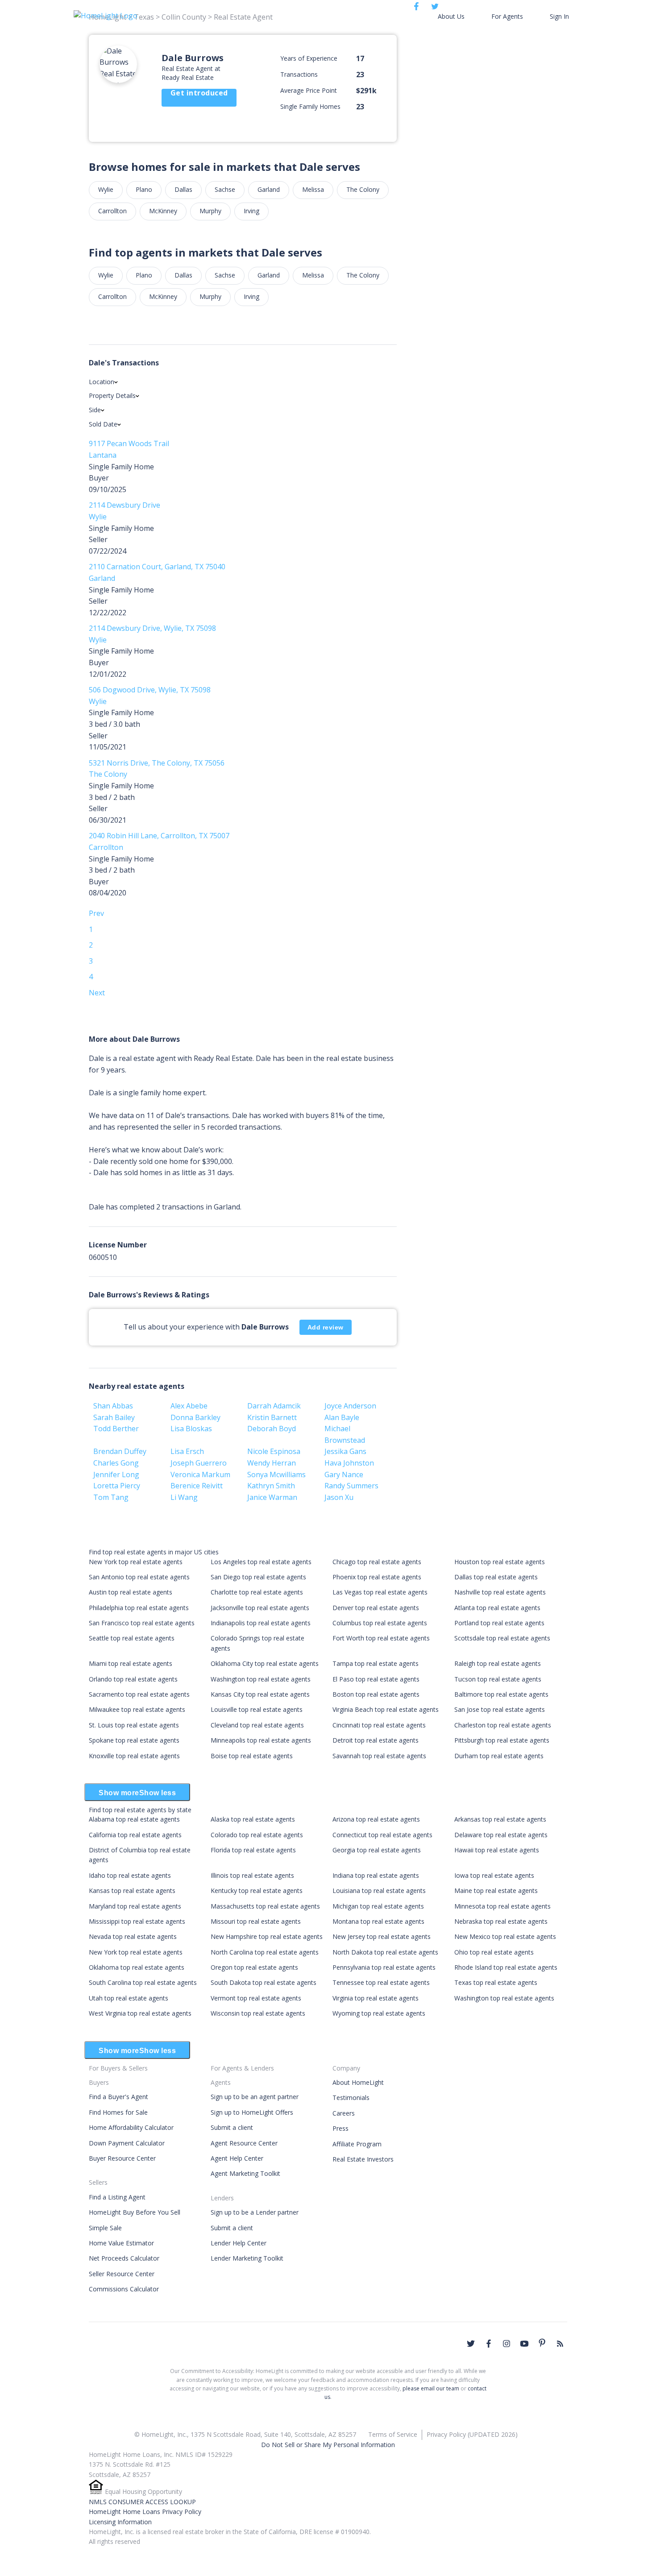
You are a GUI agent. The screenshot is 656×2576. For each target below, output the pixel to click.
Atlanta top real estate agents (497, 1608)
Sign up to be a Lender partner (255, 2212)
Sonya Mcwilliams (276, 1474)
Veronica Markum (200, 1474)
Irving (251, 211)
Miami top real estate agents (131, 1663)
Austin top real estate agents (131, 1592)
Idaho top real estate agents (130, 1875)
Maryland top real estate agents (135, 1906)
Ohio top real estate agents (494, 1952)
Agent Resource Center (244, 2143)
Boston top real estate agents (376, 1694)
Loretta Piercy (117, 1486)
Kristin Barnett (272, 1417)
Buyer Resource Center (122, 2158)
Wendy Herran (272, 1463)
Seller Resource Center (122, 2274)
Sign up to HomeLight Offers (252, 2112)
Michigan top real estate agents (378, 1906)
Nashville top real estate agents (500, 1592)
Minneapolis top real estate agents (261, 1740)
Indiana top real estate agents (376, 1875)
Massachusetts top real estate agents (265, 1906)
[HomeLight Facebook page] (489, 2344)
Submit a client (232, 2127)
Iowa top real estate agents (494, 1875)
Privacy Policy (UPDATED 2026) (472, 2434)
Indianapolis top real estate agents (261, 1623)
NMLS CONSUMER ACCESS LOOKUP (142, 2502)
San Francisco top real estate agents (142, 1623)
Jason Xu (339, 1497)
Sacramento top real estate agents (139, 1694)
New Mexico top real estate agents (505, 1936)
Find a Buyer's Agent (118, 2097)
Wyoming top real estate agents (379, 2013)
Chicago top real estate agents (377, 1562)
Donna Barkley (195, 1417)
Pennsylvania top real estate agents (384, 1967)
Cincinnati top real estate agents (379, 1725)
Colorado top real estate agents (257, 1835)
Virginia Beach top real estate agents (386, 1709)
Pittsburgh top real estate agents (502, 1740)
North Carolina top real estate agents (265, 1952)
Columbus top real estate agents (380, 1623)
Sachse (225, 189)
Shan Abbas (113, 1406)
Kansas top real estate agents (132, 1891)
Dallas (183, 189)
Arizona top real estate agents (376, 1819)
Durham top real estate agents (499, 1756)
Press (340, 2128)
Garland (269, 189)
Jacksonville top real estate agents (260, 1608)
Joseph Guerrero (199, 1463)
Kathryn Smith (271, 1486)
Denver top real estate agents (376, 1608)
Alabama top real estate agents (134, 1819)
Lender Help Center (239, 2243)
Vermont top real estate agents (256, 1998)
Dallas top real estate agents (496, 1577)
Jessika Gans (345, 1451)
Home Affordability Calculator (131, 2127)
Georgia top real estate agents (377, 1850)
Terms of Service (393, 2434)
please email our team (431, 2388)
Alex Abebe (189, 1406)
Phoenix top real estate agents (377, 1577)
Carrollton (112, 211)
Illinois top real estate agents (252, 1875)
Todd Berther (116, 1429)
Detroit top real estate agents (376, 1740)
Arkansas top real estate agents (500, 1819)
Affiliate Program (357, 2144)
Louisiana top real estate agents (379, 1891)
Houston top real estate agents (500, 1562)
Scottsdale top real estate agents (502, 1638)
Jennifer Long (116, 1474)
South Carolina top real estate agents (143, 1982)
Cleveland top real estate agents (257, 1725)
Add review (326, 1327)
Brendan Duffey (120, 1451)
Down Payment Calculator (127, 2143)
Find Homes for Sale (118, 2112)
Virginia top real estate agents (376, 1998)
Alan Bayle (342, 1417)
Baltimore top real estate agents (501, 1694)
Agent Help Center (237, 2158)
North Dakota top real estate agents (385, 1952)
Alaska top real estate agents (253, 1819)
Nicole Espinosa (274, 1451)
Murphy (210, 211)
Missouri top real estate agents (256, 1921)
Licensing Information (120, 2522)
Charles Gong (116, 1463)
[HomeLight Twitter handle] (471, 2344)
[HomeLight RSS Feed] (560, 2344)
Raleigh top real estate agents (498, 1663)
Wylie (106, 189)
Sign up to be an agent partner (255, 2097)
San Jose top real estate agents (500, 1709)
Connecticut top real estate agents (382, 1835)
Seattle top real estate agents (132, 1638)
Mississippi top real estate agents (137, 1921)
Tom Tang (111, 1497)
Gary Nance (344, 1474)
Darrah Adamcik (274, 1406)
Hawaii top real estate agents (497, 1850)
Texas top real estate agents (496, 1982)
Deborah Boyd (272, 1429)
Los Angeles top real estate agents (261, 1562)
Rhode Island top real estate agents (506, 1967)
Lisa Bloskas (191, 1429)
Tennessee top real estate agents (381, 1982)
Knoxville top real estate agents (134, 1756)
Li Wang (184, 1497)
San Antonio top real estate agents (139, 1577)
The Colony (363, 189)
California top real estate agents (135, 1835)
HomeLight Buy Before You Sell (135, 2212)
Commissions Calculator (124, 2289)
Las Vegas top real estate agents (380, 1592)
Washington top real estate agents (261, 1679)
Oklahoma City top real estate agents (265, 1663)
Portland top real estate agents (499, 1623)
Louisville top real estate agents (257, 1709)
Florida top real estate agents (253, 1850)
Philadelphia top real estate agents (139, 1608)
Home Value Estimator (121, 2243)
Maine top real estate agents (496, 1891)
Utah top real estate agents (129, 1998)
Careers (344, 2113)
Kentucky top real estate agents (257, 1891)
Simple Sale (105, 2228)
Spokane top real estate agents (134, 1740)
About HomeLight (358, 2082)
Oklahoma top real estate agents (137, 1967)
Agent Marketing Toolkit (245, 2173)
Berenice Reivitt (197, 1486)
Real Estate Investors (363, 2159)
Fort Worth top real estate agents (381, 1638)
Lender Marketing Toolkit (247, 2258)
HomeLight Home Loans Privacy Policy (145, 2512)
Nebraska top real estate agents (501, 1921)
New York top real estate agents (136, 1562)
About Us (451, 16)
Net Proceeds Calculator (124, 2258)
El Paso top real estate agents (376, 1679)
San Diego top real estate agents (258, 1577)
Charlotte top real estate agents (257, 1592)
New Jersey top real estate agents (382, 1936)
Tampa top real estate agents (376, 1663)
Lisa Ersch (187, 1451)
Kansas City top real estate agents (260, 1694)
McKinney (163, 211)
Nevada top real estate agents (133, 1936)
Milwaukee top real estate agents (137, 1709)
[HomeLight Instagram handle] (507, 2344)
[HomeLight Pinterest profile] (542, 2343)
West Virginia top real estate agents (140, 2013)
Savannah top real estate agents (379, 1756)
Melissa (313, 189)
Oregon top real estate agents (254, 1967)
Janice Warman (272, 1497)
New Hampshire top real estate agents (267, 1936)
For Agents (507, 16)
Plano (144, 189)
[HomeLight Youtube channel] (524, 2344)
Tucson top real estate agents (498, 1679)
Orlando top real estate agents (133, 1679)
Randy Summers (351, 1486)
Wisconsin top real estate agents (258, 2013)
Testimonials (351, 2098)
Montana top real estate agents (378, 1921)
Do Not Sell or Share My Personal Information (328, 2445)
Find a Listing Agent (117, 2197)
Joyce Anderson (350, 1406)
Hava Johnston (349, 1463)
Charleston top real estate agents (503, 1725)
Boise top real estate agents (252, 1756)
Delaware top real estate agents (501, 1835)
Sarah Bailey (114, 1417)
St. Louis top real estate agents (134, 1725)
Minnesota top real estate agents (502, 1906)
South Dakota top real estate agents (264, 1982)
